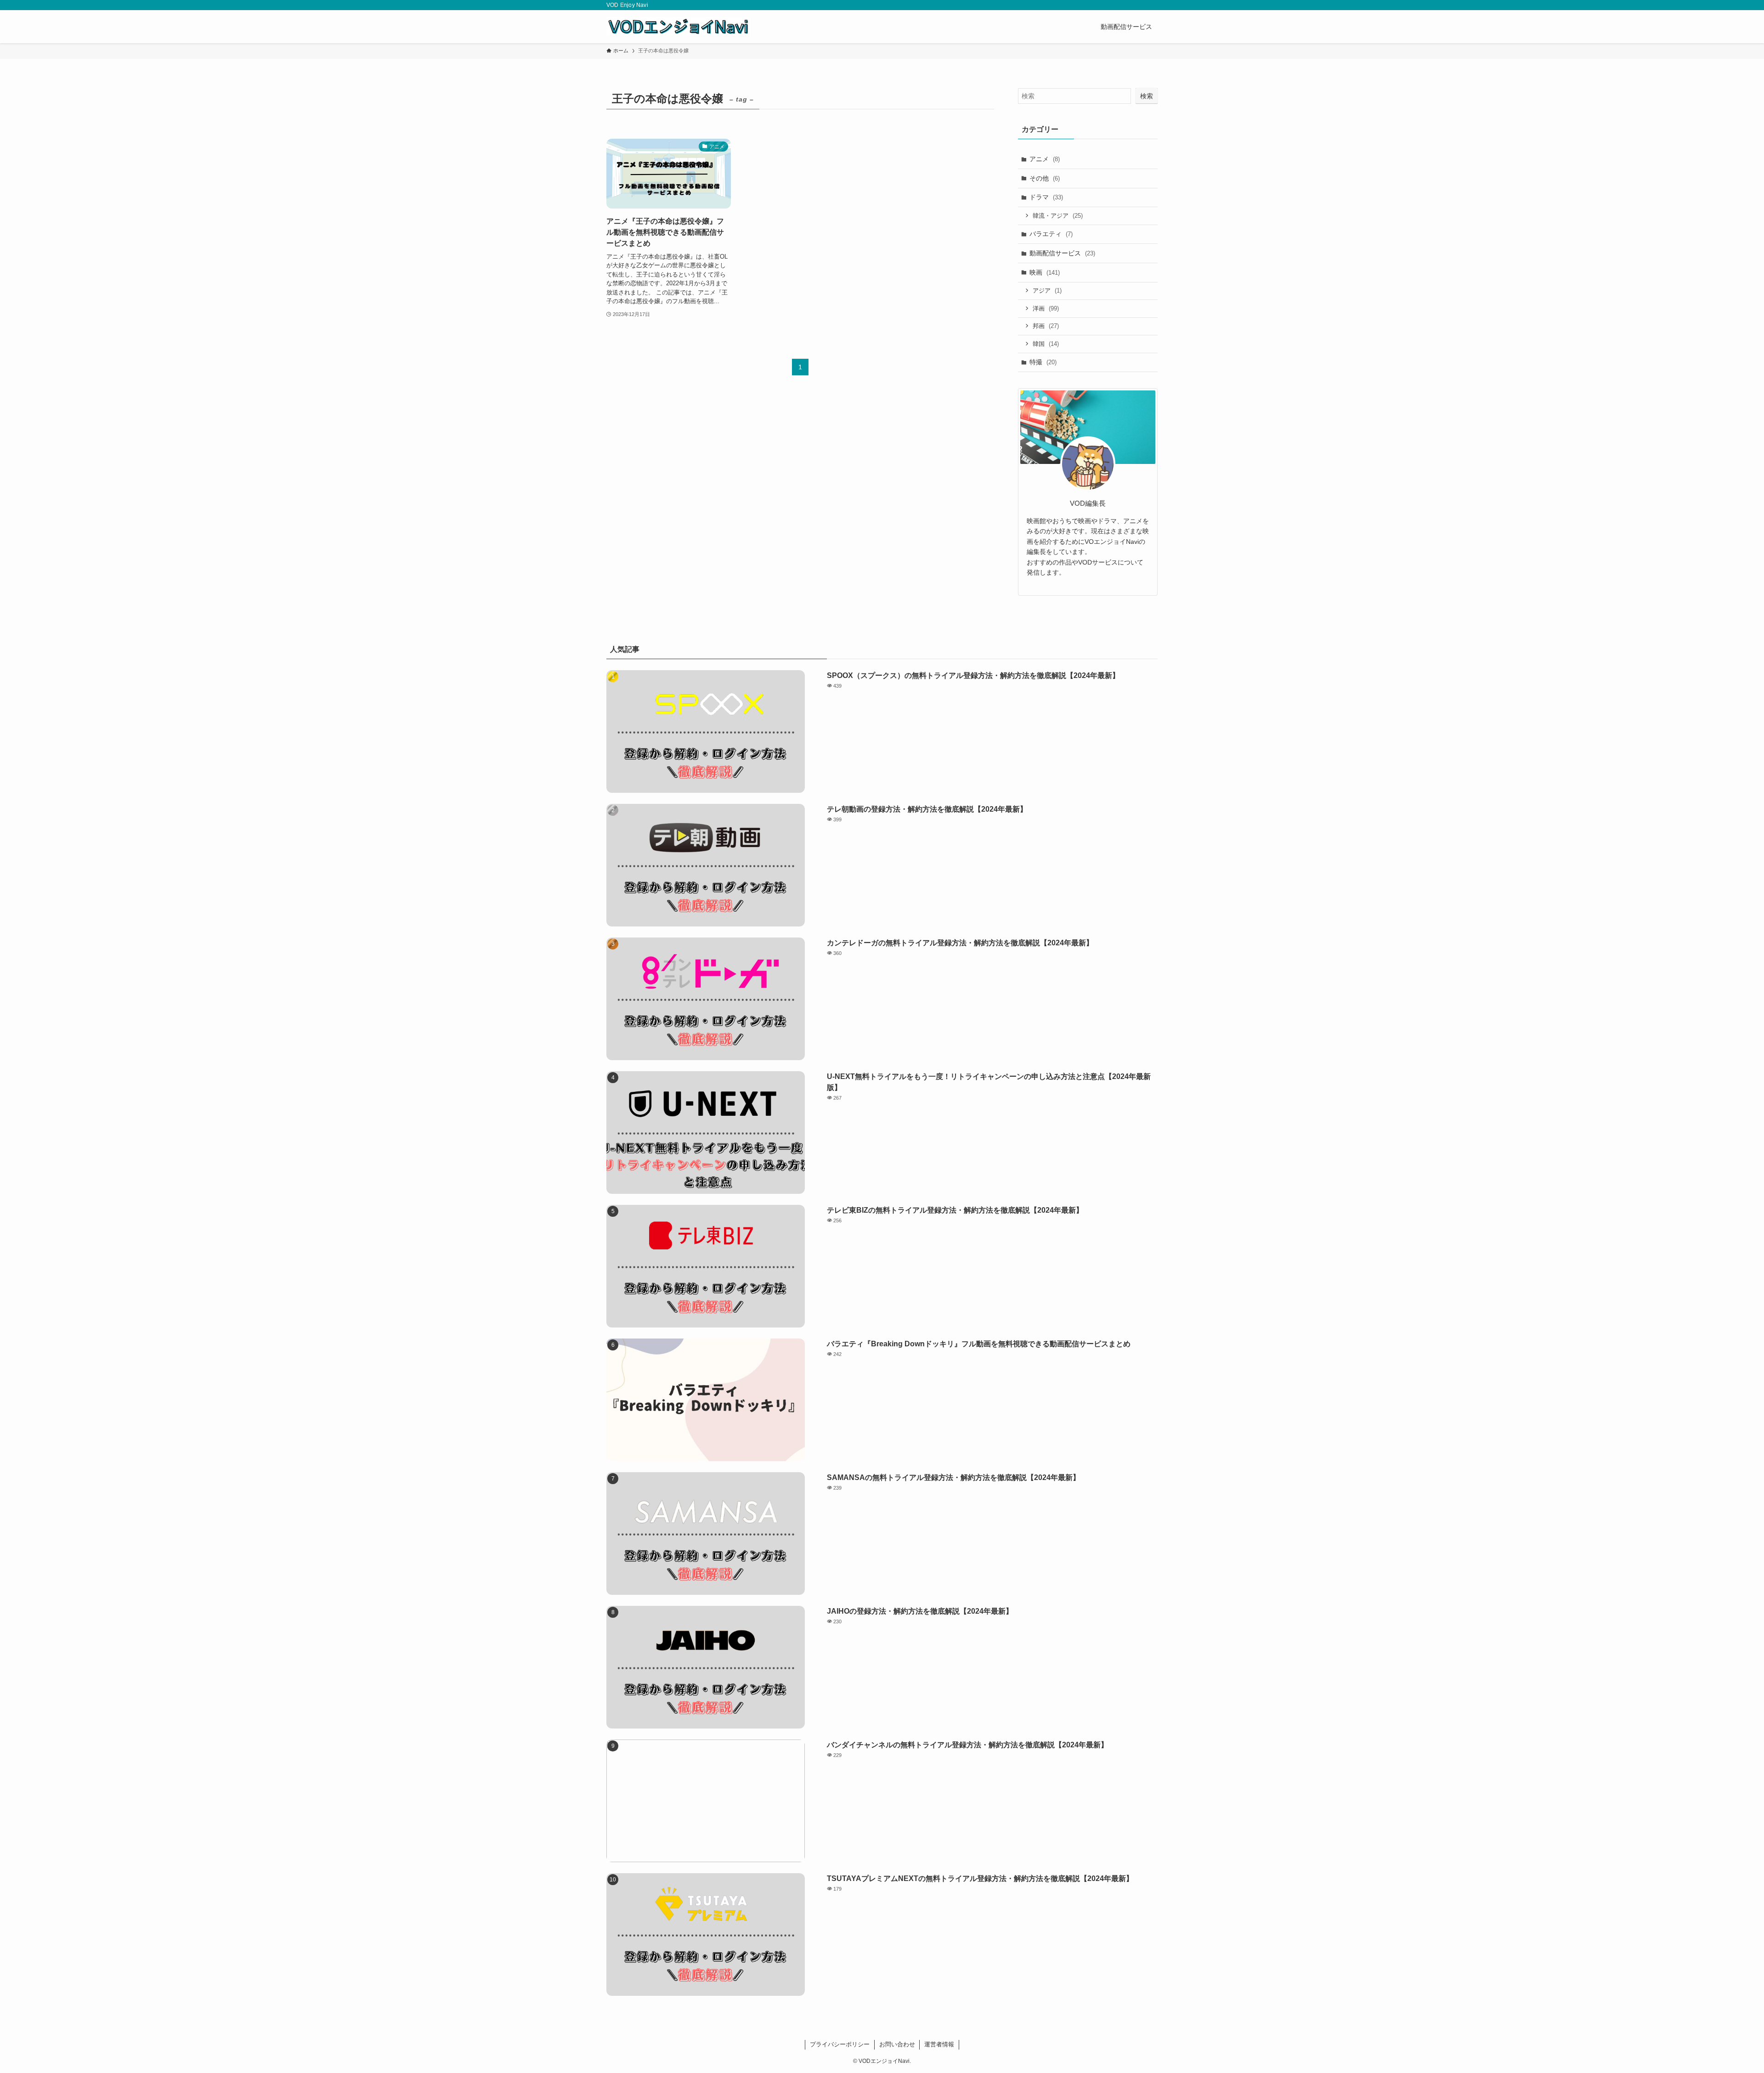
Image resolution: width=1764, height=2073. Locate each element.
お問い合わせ (897, 2044)
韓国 (1046, 344)
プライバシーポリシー (840, 2044)
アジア (1047, 291)
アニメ (1045, 159)
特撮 (1043, 362)
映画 (1045, 272)
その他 (1045, 178)
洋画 (1046, 308)
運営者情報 (939, 2044)
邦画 (1046, 326)
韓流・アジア (1058, 216)
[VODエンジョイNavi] (678, 27)
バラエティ (1051, 234)
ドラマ (1046, 197)
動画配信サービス (1062, 253)
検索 (1147, 96)
